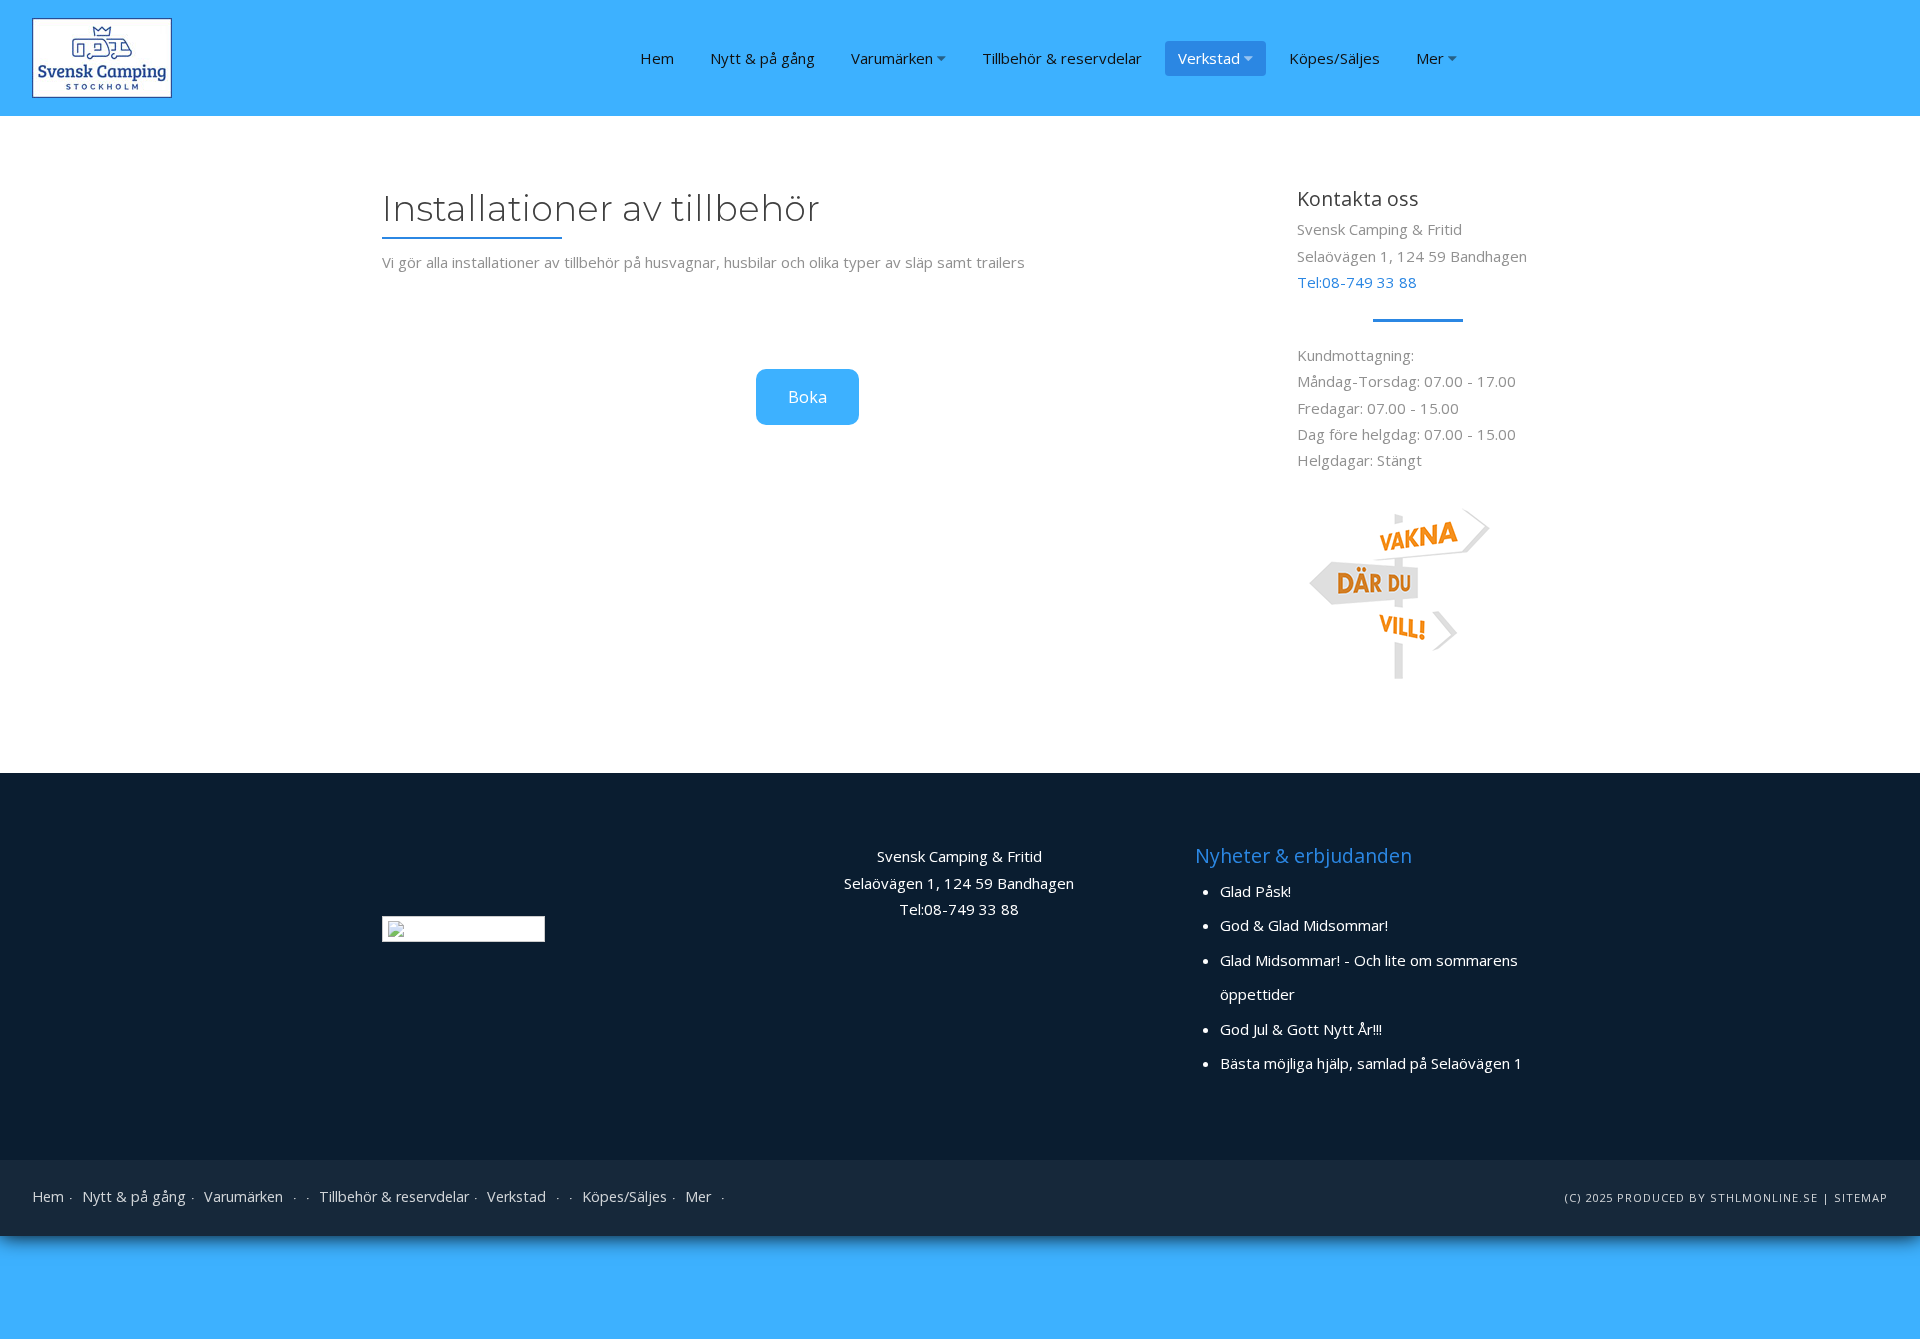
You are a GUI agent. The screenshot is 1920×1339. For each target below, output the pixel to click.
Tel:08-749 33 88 (1357, 282)
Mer (1430, 58)
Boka (807, 397)
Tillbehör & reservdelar (1062, 58)
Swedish (479, 928)
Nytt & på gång (762, 58)
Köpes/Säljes (1334, 58)
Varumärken (892, 58)
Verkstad (1209, 58)
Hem (657, 58)
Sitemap (1861, 1197)
